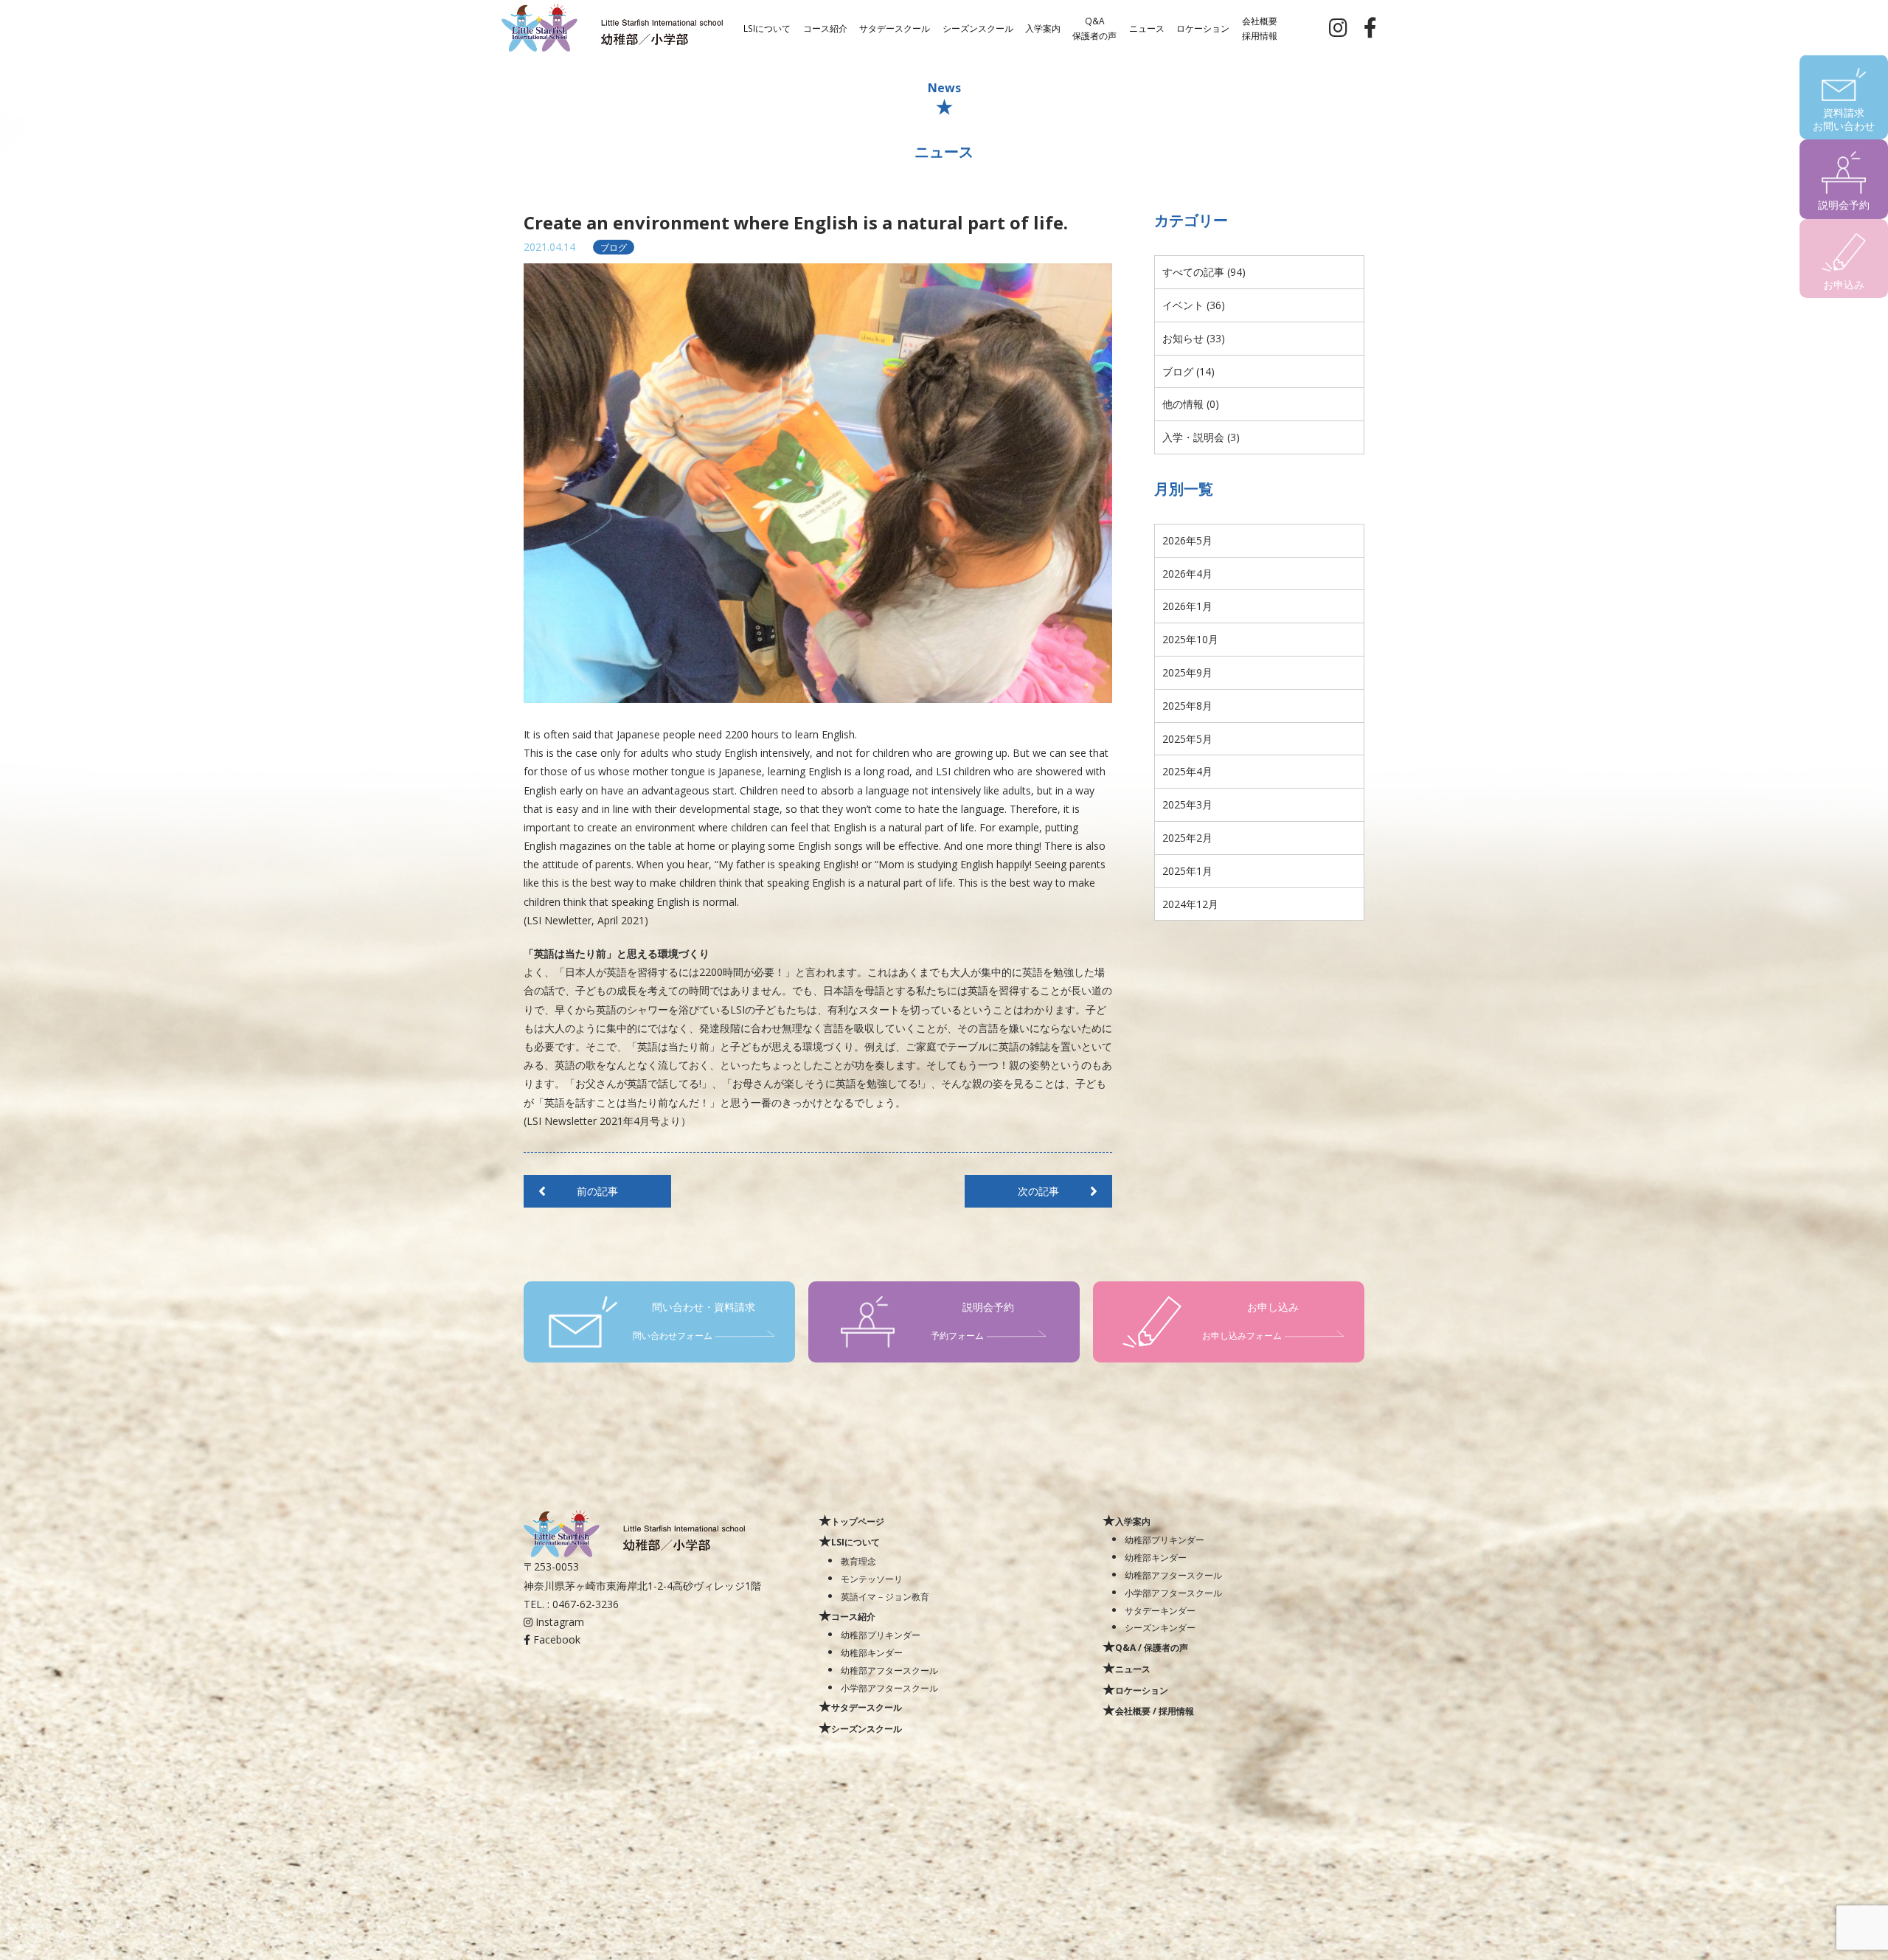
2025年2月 (1187, 838)
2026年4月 (1187, 574)
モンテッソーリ (872, 1579)
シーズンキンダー (1160, 1627)
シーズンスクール (978, 27)
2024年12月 (1190, 904)
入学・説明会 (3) (1201, 437)
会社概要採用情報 (1260, 27)
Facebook (555, 1639)
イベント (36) (1194, 305)
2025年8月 (1187, 706)
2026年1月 (1187, 606)
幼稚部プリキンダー (881, 1635)
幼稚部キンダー (872, 1652)
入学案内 (1043, 27)
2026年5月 (1187, 540)
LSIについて (767, 27)
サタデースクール (895, 27)
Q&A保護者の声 (1094, 27)
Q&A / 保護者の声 (1152, 1647)
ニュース (1147, 27)
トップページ (858, 1521)
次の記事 (1038, 1191)
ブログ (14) (1188, 371)
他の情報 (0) (1191, 404)
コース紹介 (825, 27)
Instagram (558, 1622)
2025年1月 (1187, 871)
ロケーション (1203, 27)
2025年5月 (1187, 739)
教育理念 (858, 1561)
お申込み (1844, 284)
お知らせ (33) (1194, 338)
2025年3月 (1187, 804)
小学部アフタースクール (889, 1688)
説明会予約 (1844, 205)
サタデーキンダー (1160, 1610)
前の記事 (597, 1191)
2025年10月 (1190, 639)
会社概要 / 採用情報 (1155, 1711)
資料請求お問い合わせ (1844, 119)
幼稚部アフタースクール (889, 1670)
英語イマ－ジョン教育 (885, 1596)
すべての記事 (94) (1204, 272)
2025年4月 (1187, 771)
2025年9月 (1187, 672)
